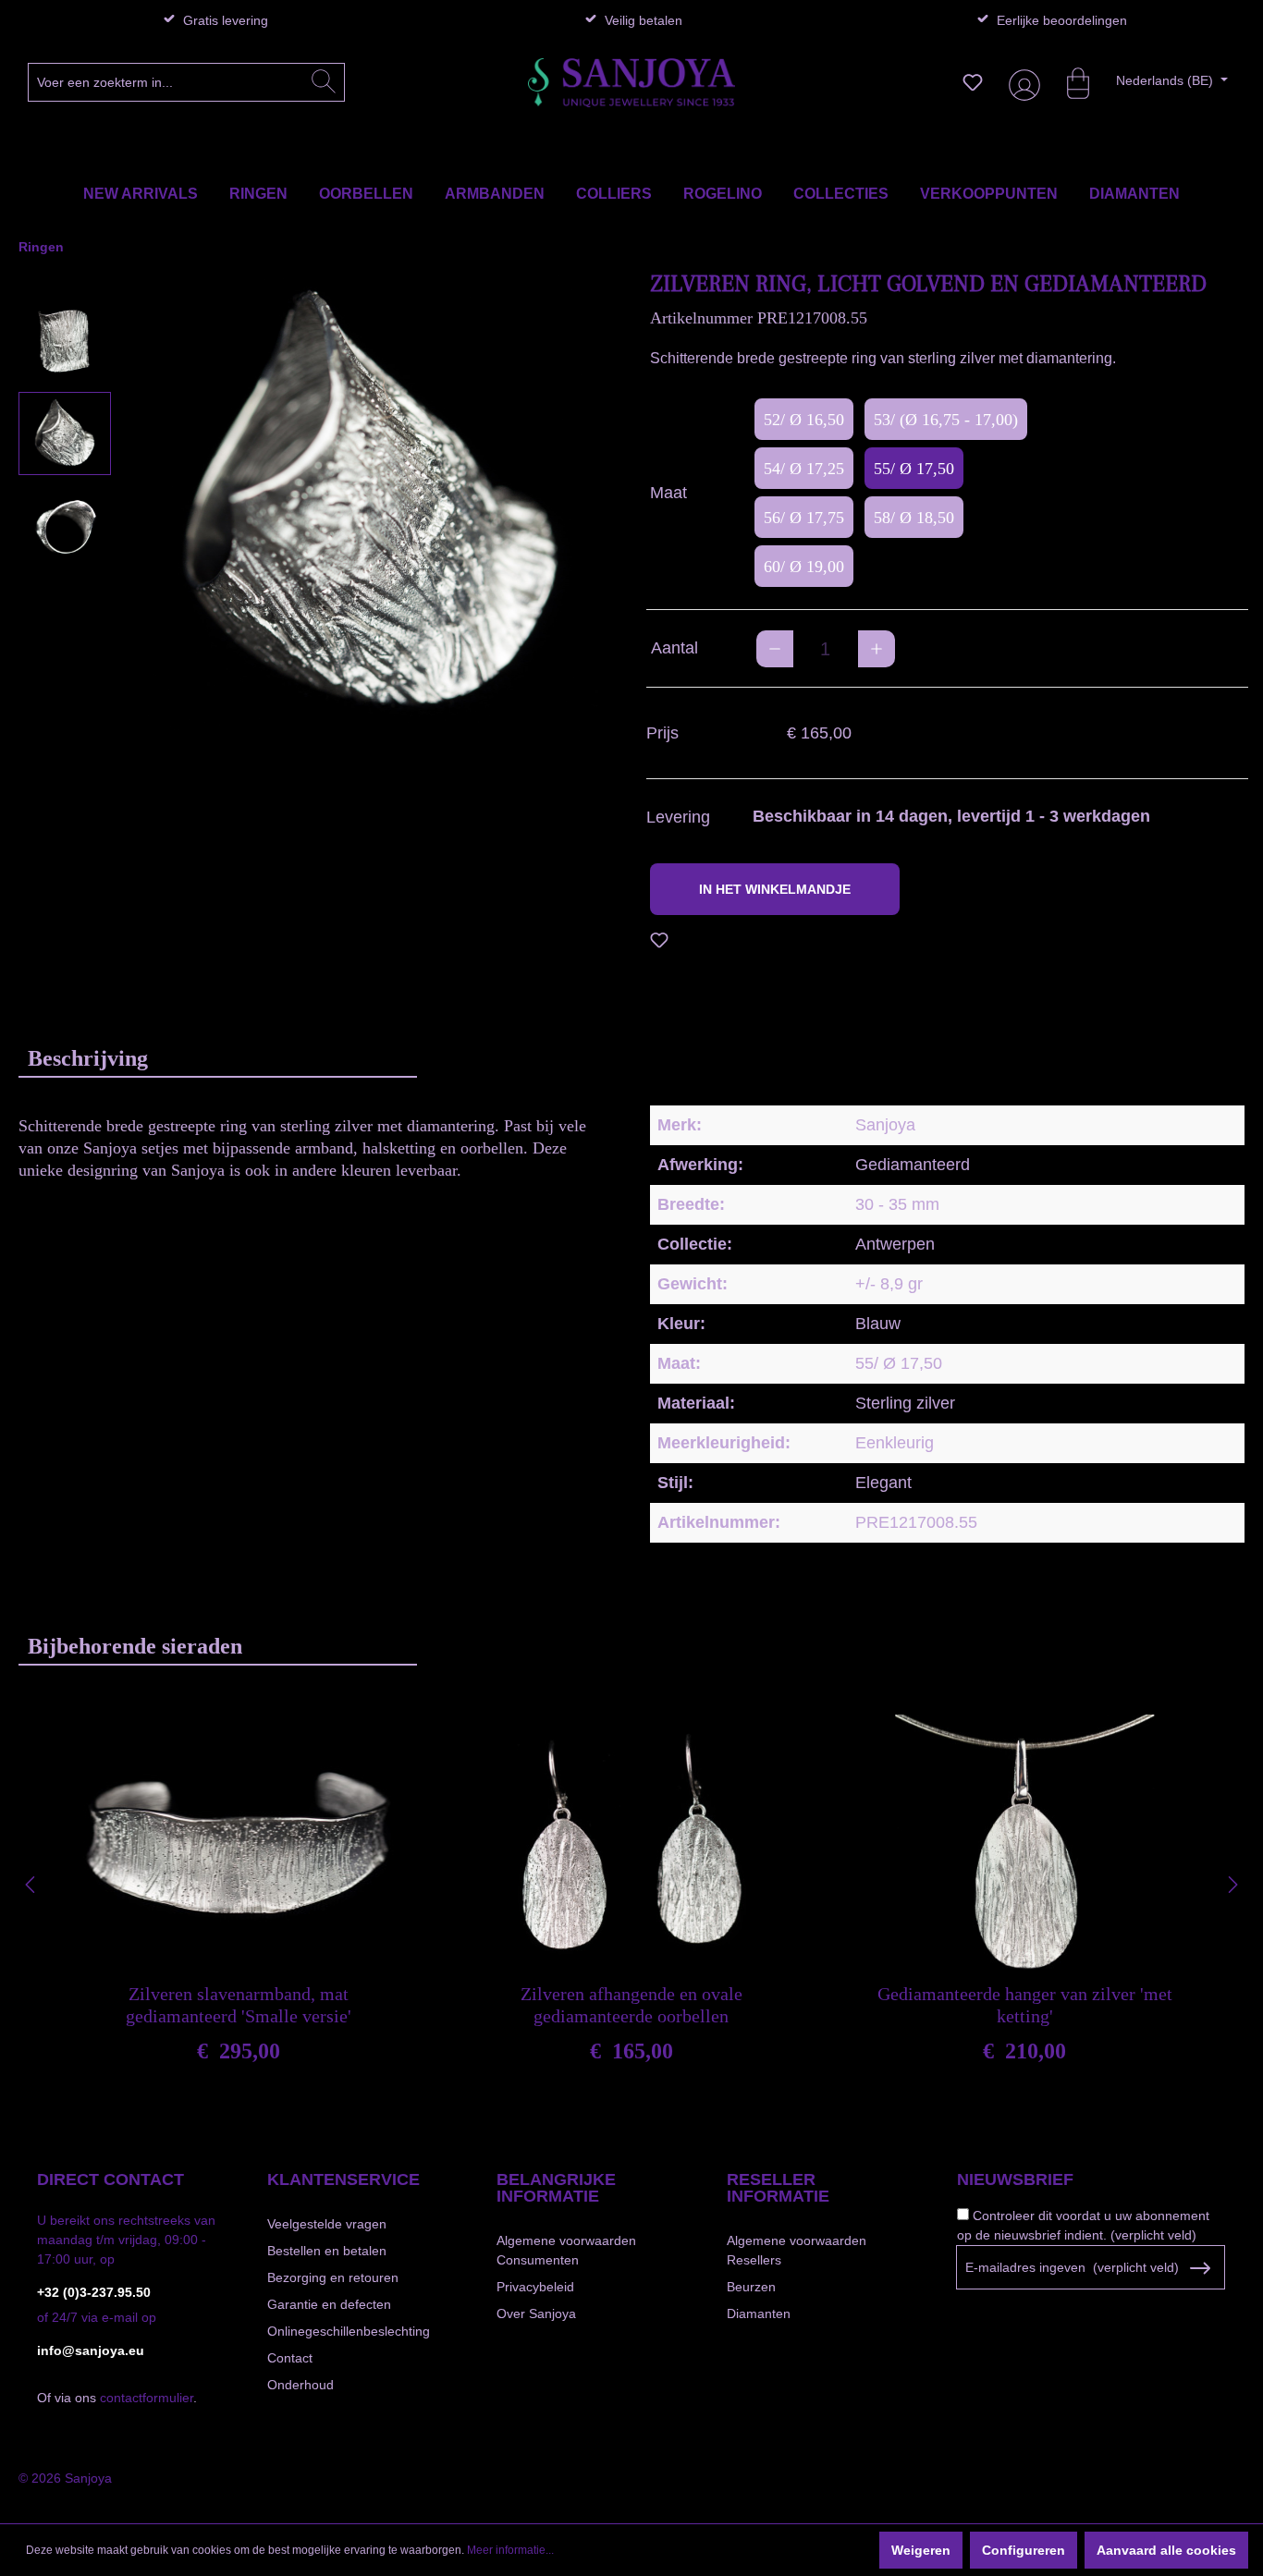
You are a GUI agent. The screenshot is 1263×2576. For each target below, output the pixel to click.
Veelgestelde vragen (327, 2224)
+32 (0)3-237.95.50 (94, 2292)
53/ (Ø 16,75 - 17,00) (946, 420)
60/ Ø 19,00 (804, 567)
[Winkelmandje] (1069, 82)
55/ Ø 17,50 (914, 469)
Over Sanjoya (536, 2314)
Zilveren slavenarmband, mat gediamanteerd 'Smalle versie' (239, 2005)
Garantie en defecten (329, 2304)
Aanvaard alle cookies (1166, 2550)
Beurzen (751, 2287)
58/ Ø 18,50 (914, 518)
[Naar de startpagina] (631, 83)
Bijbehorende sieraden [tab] (135, 1646)
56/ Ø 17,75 (804, 518)
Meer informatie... (510, 2550)
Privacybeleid (535, 2287)
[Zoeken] (324, 82)
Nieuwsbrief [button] (1015, 2179)
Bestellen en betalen (327, 2251)
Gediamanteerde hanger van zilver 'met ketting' (1025, 2005)
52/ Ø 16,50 (804, 420)
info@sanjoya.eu (91, 2350)
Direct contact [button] (110, 2179)
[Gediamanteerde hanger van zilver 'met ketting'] (1024, 1844)
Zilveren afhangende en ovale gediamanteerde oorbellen (631, 2005)
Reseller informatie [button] (778, 2188)
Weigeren (921, 2550)
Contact (290, 2358)
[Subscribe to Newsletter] (1200, 2268)
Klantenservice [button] (343, 2179)
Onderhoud (300, 2385)
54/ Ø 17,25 (804, 469)
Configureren (1024, 2550)
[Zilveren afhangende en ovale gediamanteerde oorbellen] (631, 1844)
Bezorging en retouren (333, 2277)
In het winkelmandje (775, 889)
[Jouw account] (1021, 83)
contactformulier (147, 2398)
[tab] (218, 1058)
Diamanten (759, 2314)
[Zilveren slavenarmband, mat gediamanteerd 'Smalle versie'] (239, 1844)
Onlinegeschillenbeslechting (349, 2331)
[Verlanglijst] (973, 82)
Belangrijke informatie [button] (556, 2188)
